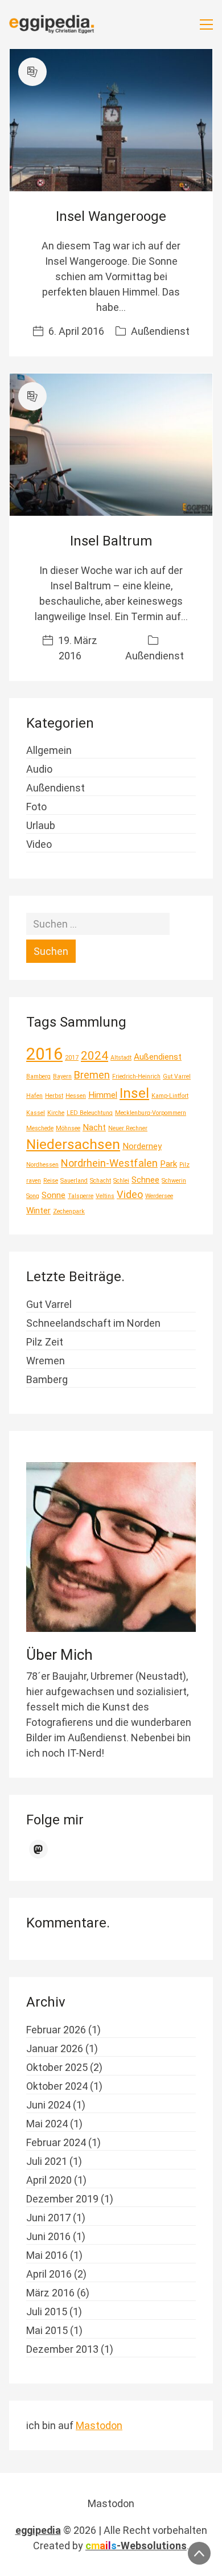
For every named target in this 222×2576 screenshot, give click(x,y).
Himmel (103, 1095)
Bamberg (38, 1076)
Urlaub (41, 825)
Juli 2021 (47, 2161)
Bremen (92, 1075)
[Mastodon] (39, 1849)
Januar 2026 (55, 2048)
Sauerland (74, 1181)
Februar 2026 (56, 2030)
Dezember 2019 (62, 2199)
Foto (36, 807)
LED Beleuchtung (90, 1113)
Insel (134, 1093)
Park (168, 1164)
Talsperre (81, 1196)
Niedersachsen (73, 1144)
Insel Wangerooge (111, 216)
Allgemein (49, 750)
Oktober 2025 (57, 2067)
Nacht (94, 1127)
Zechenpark (69, 1211)
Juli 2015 (47, 2312)
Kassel (36, 1113)
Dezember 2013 (62, 2349)
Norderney (142, 1146)
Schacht (100, 1181)
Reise (51, 1181)
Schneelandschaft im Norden (93, 1323)
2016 (44, 1054)
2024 (94, 1056)
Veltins (105, 1196)
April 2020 (49, 2180)
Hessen (76, 1096)
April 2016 (49, 2274)
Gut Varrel (177, 1076)
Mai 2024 (47, 2124)
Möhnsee (68, 1128)
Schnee (145, 1180)
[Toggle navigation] (206, 24)
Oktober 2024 (57, 2086)
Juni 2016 (48, 2236)
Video (39, 844)
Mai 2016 (47, 2255)
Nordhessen (42, 1165)
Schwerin (174, 1181)
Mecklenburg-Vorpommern (151, 1113)
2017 (72, 1058)
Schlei (121, 1181)
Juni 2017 (48, 2218)
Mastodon (99, 2425)
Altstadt (121, 1058)
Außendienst (160, 331)
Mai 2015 (47, 2330)
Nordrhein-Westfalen (109, 1163)
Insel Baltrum (111, 541)
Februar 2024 (56, 2142)
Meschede (40, 1128)
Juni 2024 (48, 2105)
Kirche (56, 1113)
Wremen (46, 1361)
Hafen (34, 1096)
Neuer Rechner (128, 1128)
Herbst (54, 1096)
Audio (39, 769)
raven (34, 1181)
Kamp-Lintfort (170, 1096)
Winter (38, 1211)
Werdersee (159, 1196)
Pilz (184, 1165)
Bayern (62, 1076)
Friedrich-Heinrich (136, 1076)
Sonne (54, 1195)
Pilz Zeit (45, 1342)
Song (33, 1196)
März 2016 (50, 2293)
